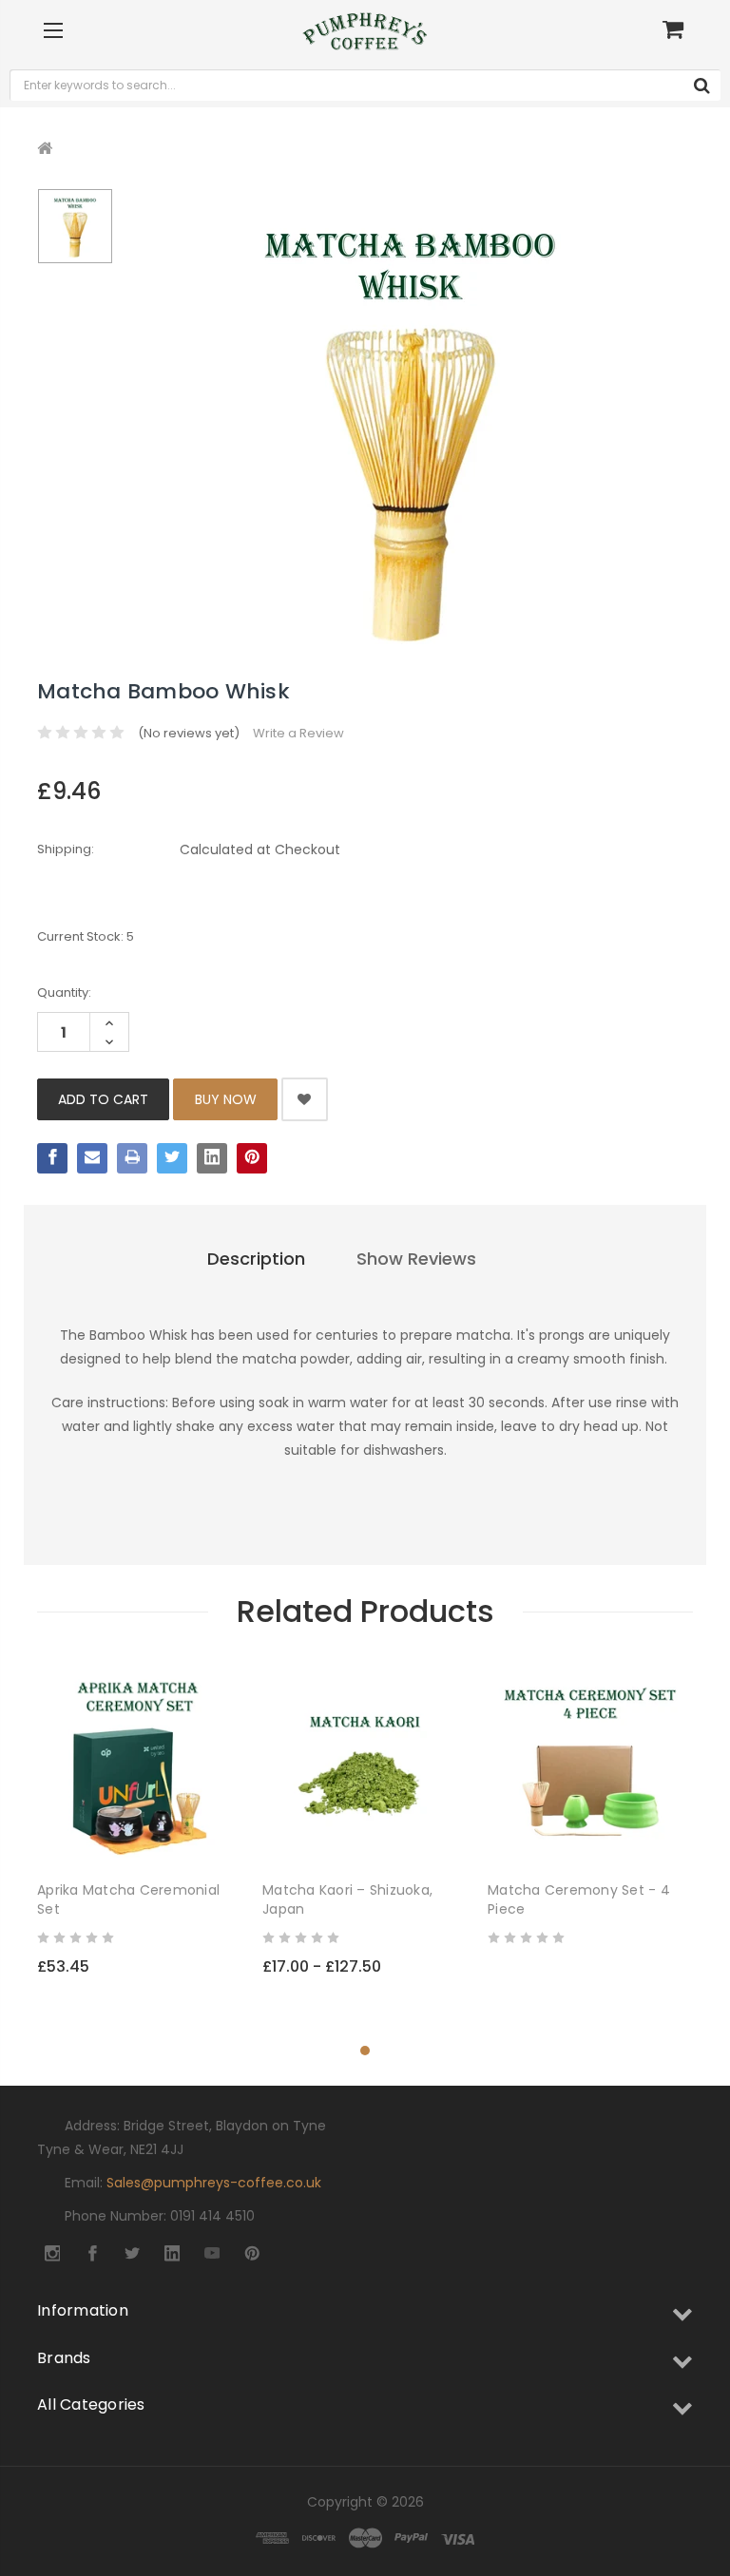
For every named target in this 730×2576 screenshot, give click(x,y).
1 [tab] (365, 2051)
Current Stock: (86, 936)
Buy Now (226, 1099)
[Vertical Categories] (53, 31)
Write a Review (298, 733)
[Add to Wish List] (227, 1835)
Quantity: (64, 992)
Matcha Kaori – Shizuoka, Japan (347, 1899)
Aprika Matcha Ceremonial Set (128, 1899)
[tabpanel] (140, 1843)
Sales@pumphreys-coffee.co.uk (214, 2183)
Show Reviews (416, 1259)
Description (256, 1259)
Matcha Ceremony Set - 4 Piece (579, 1899)
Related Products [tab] (365, 1611)
